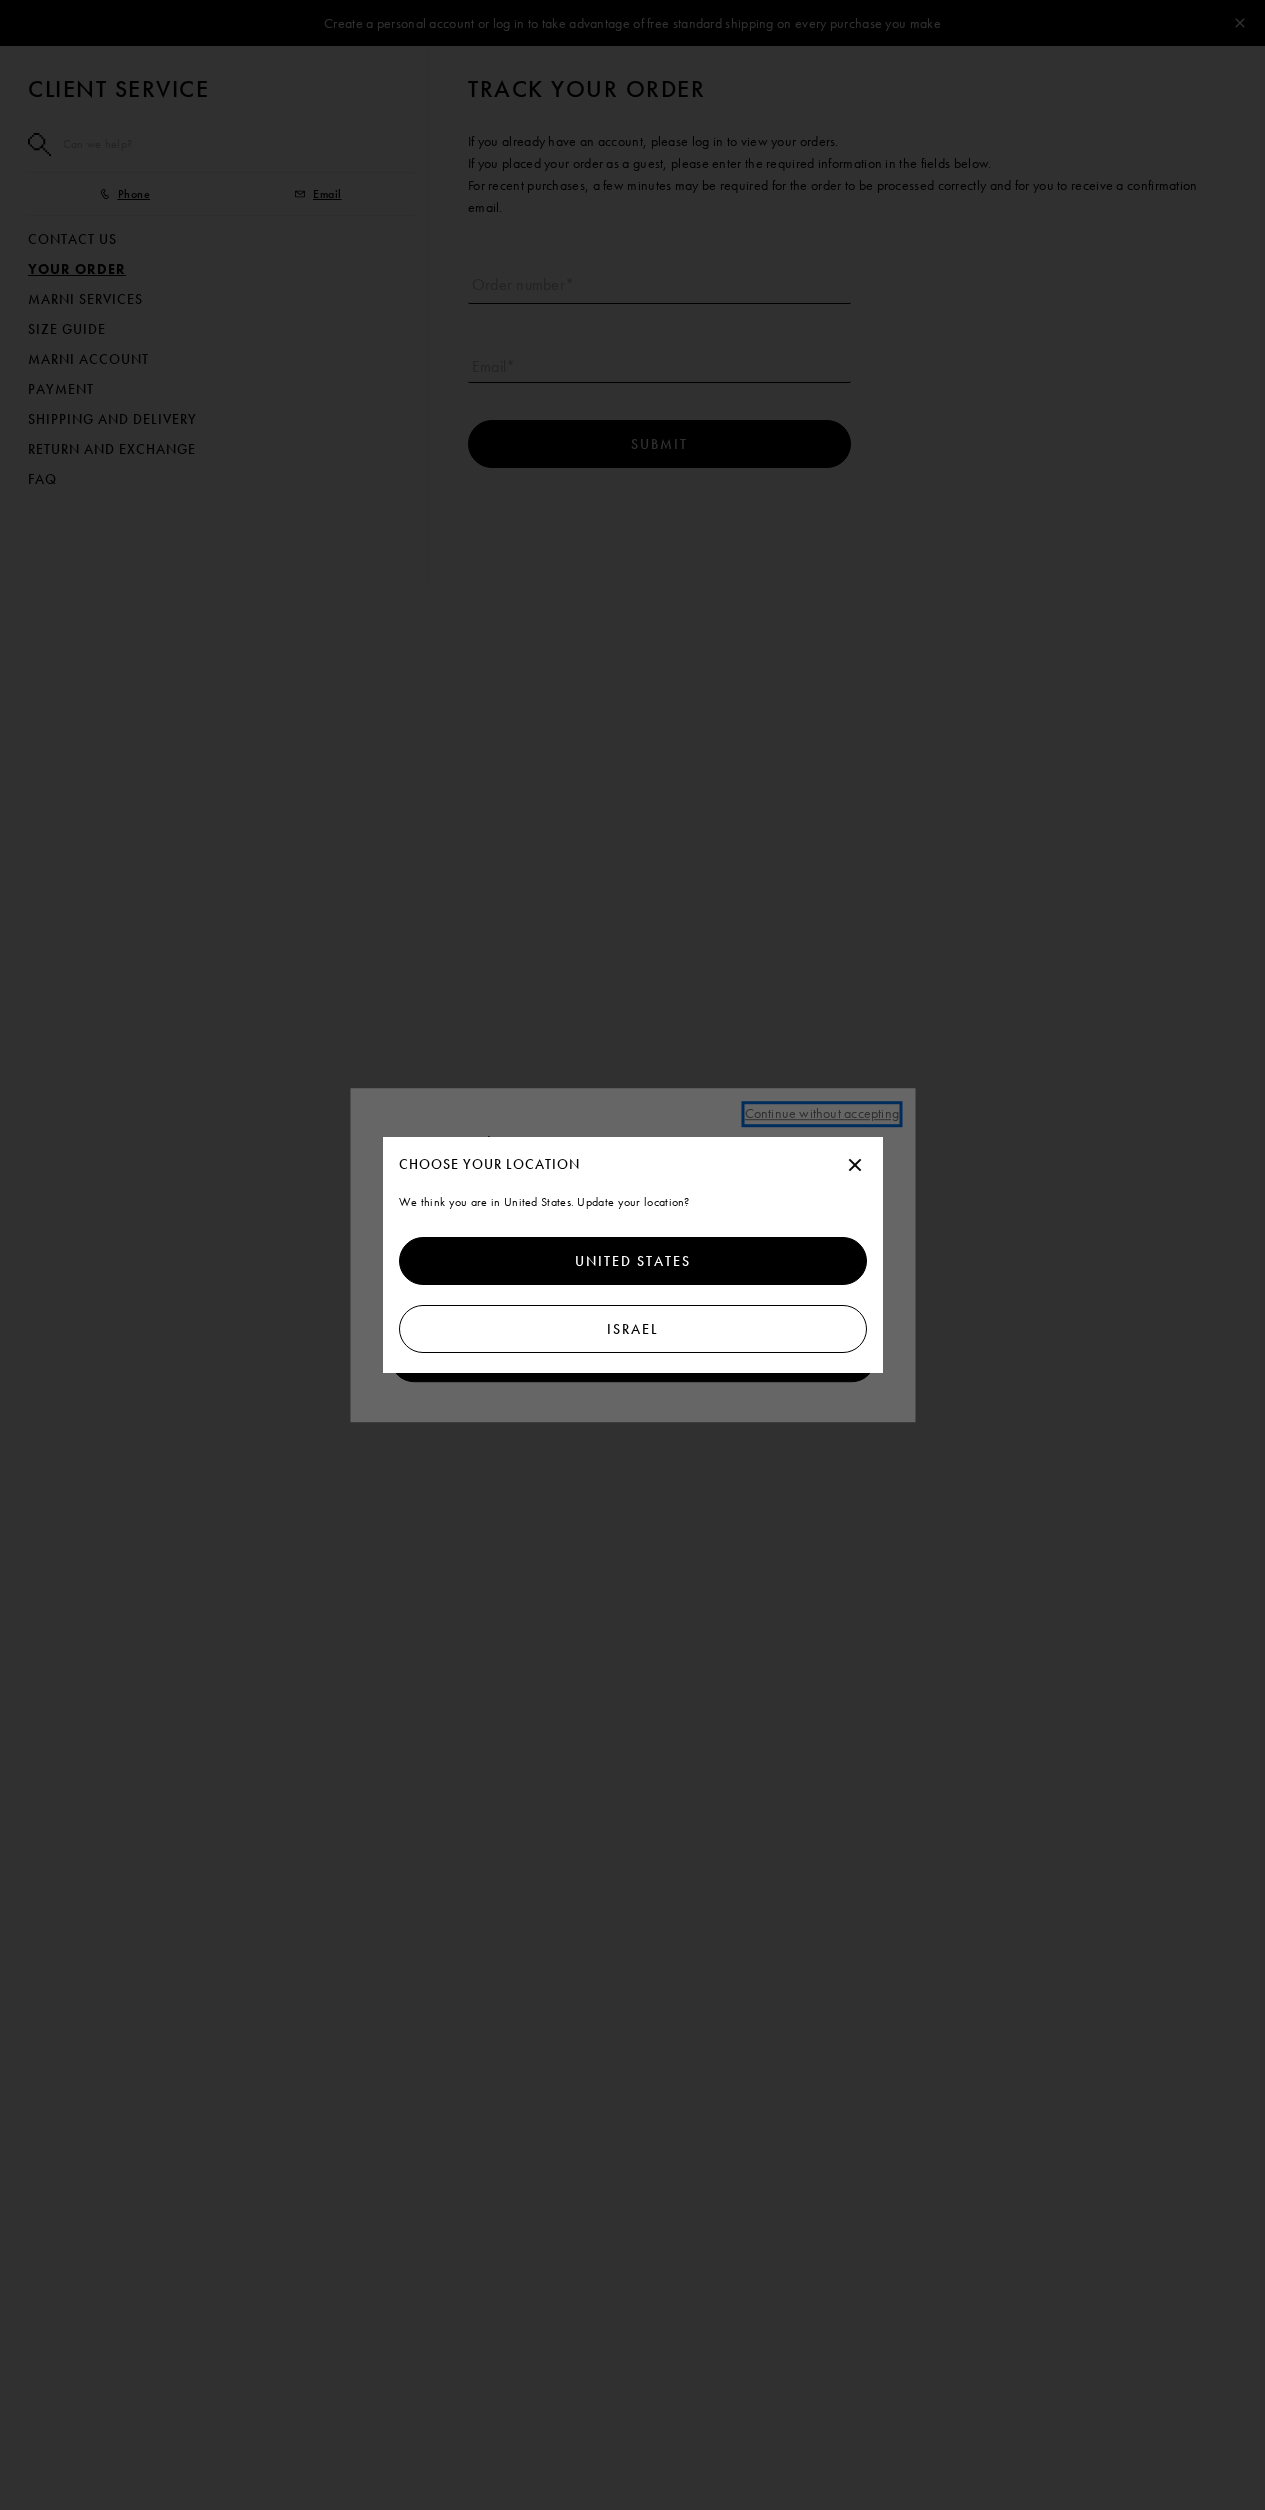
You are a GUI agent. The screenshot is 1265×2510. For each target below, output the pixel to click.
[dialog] (633, 1255)
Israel (633, 1329)
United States (633, 1261)
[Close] (855, 1166)
